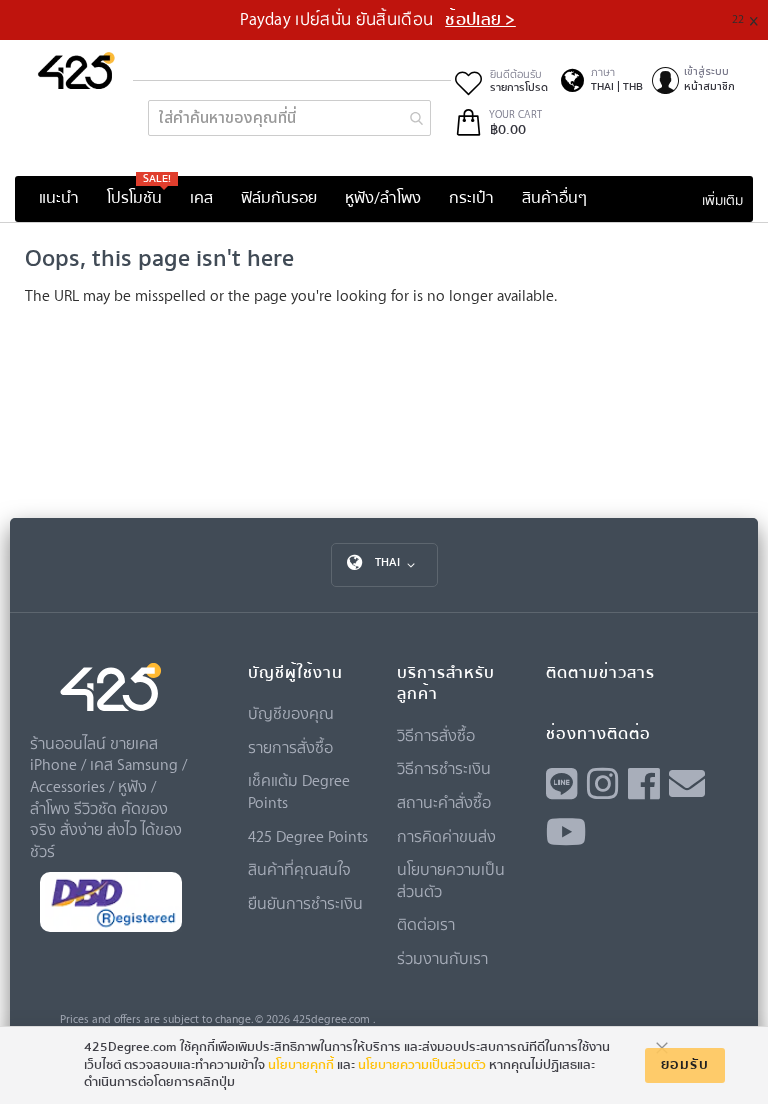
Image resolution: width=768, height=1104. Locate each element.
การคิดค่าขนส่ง (446, 836)
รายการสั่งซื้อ (290, 747)
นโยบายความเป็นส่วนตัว (422, 1065)
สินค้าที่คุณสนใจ (299, 869)
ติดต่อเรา (426, 924)
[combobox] (289, 118)
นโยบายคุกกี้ (301, 1065)
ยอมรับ (685, 1065)
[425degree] (76, 70)
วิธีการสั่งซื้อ (436, 735)
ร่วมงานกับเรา (442, 958)
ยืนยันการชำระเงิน (305, 903)
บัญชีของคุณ (291, 713)
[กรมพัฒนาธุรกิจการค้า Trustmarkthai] (111, 927)
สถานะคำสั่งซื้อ (444, 802)
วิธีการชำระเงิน (444, 768)
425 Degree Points (308, 836)
